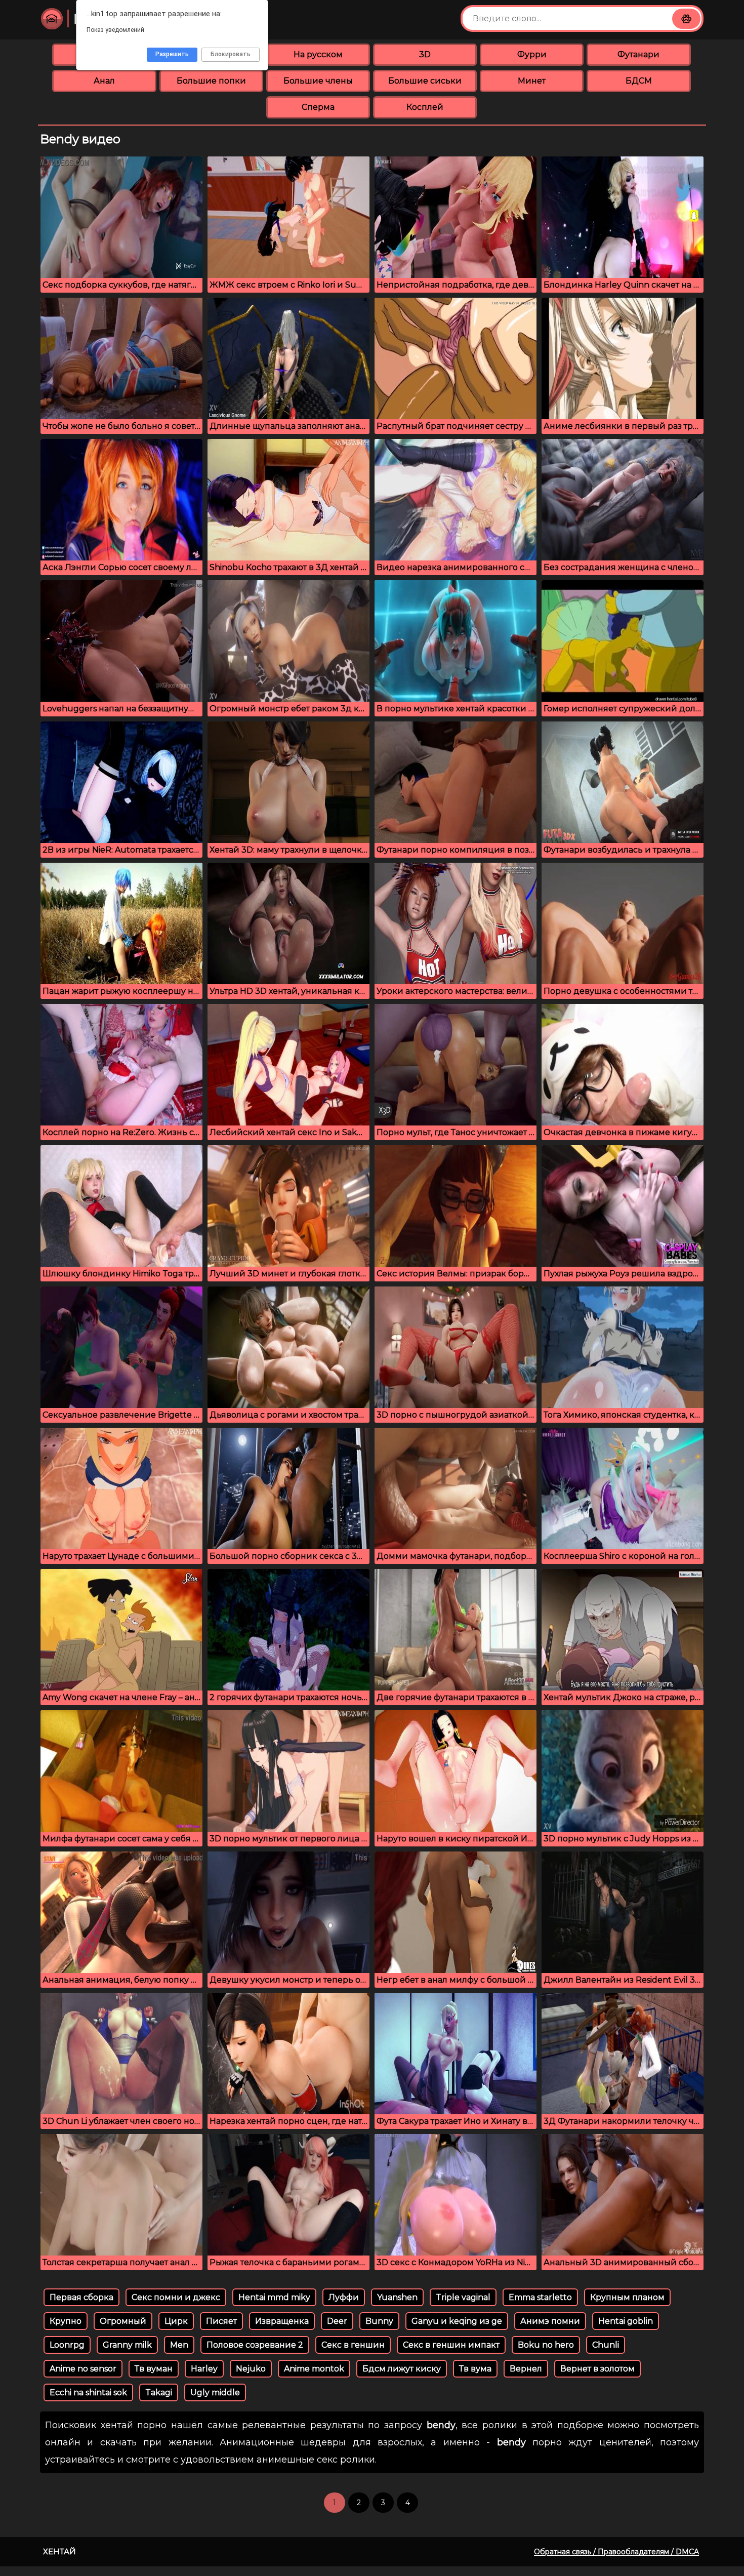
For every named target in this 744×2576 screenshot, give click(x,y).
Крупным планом (627, 2297)
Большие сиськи (425, 81)
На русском (318, 54)
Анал (104, 81)
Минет (532, 81)
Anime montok (314, 2369)
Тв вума (475, 2369)
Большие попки (211, 81)
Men (179, 2345)
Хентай (59, 2551)
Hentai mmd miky (274, 2297)
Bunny (379, 2321)
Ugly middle (215, 2392)
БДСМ (639, 81)
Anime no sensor (83, 2369)
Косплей (425, 107)
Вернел (526, 2369)
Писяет (221, 2321)
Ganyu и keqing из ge (457, 2321)
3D (425, 54)
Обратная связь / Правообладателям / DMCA (616, 2552)
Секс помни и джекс (176, 2297)
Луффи (344, 2297)
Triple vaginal (463, 2297)
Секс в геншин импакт (451, 2345)
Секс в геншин (353, 2345)
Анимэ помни (550, 2321)
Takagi (159, 2392)
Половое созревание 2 (255, 2345)
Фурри (532, 54)
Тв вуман (154, 2369)
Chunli (606, 2345)
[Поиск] (686, 19)
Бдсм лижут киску (402, 2369)
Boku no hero (546, 2345)
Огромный (123, 2321)
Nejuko (251, 2369)
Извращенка (282, 2321)
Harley (204, 2369)
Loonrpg (67, 2345)
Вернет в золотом (597, 2369)
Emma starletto (540, 2297)
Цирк (176, 2321)
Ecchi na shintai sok (88, 2392)
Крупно (66, 2321)
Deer (337, 2321)
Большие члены (318, 81)
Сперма (318, 107)
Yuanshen (397, 2297)
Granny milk (127, 2345)
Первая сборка (81, 2297)
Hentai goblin (626, 2321)
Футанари (638, 54)
